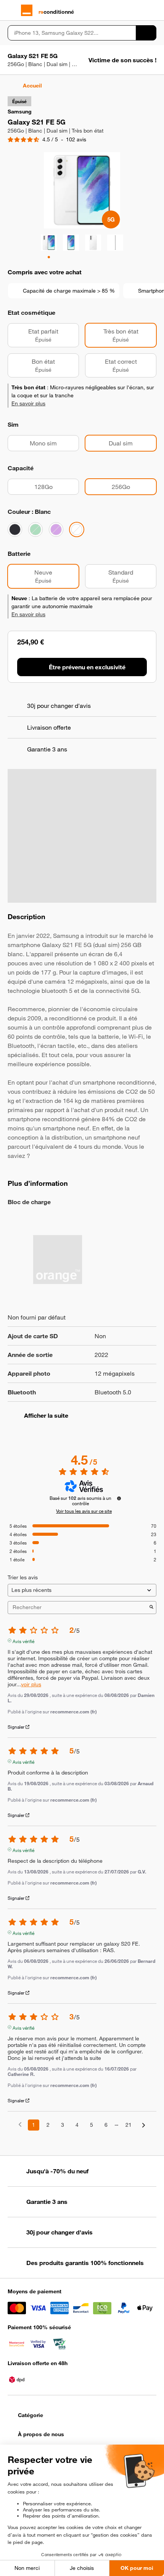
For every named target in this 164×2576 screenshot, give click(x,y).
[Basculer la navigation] (11, 10)
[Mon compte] (139, 10)
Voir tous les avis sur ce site (84, 1511)
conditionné (56, 12)
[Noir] (15, 529)
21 (129, 2125)
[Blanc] (77, 529)
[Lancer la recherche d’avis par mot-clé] (151, 1608)
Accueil (32, 86)
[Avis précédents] (20, 2124)
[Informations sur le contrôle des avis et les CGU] (119, 1498)
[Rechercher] (146, 33)
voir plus (31, 1685)
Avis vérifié (23, 1640)
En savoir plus (28, 403)
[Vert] (35, 529)
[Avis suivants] (144, 2125)
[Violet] (56, 529)
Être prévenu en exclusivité (87, 667)
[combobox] (72, 33)
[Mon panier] (153, 10)
